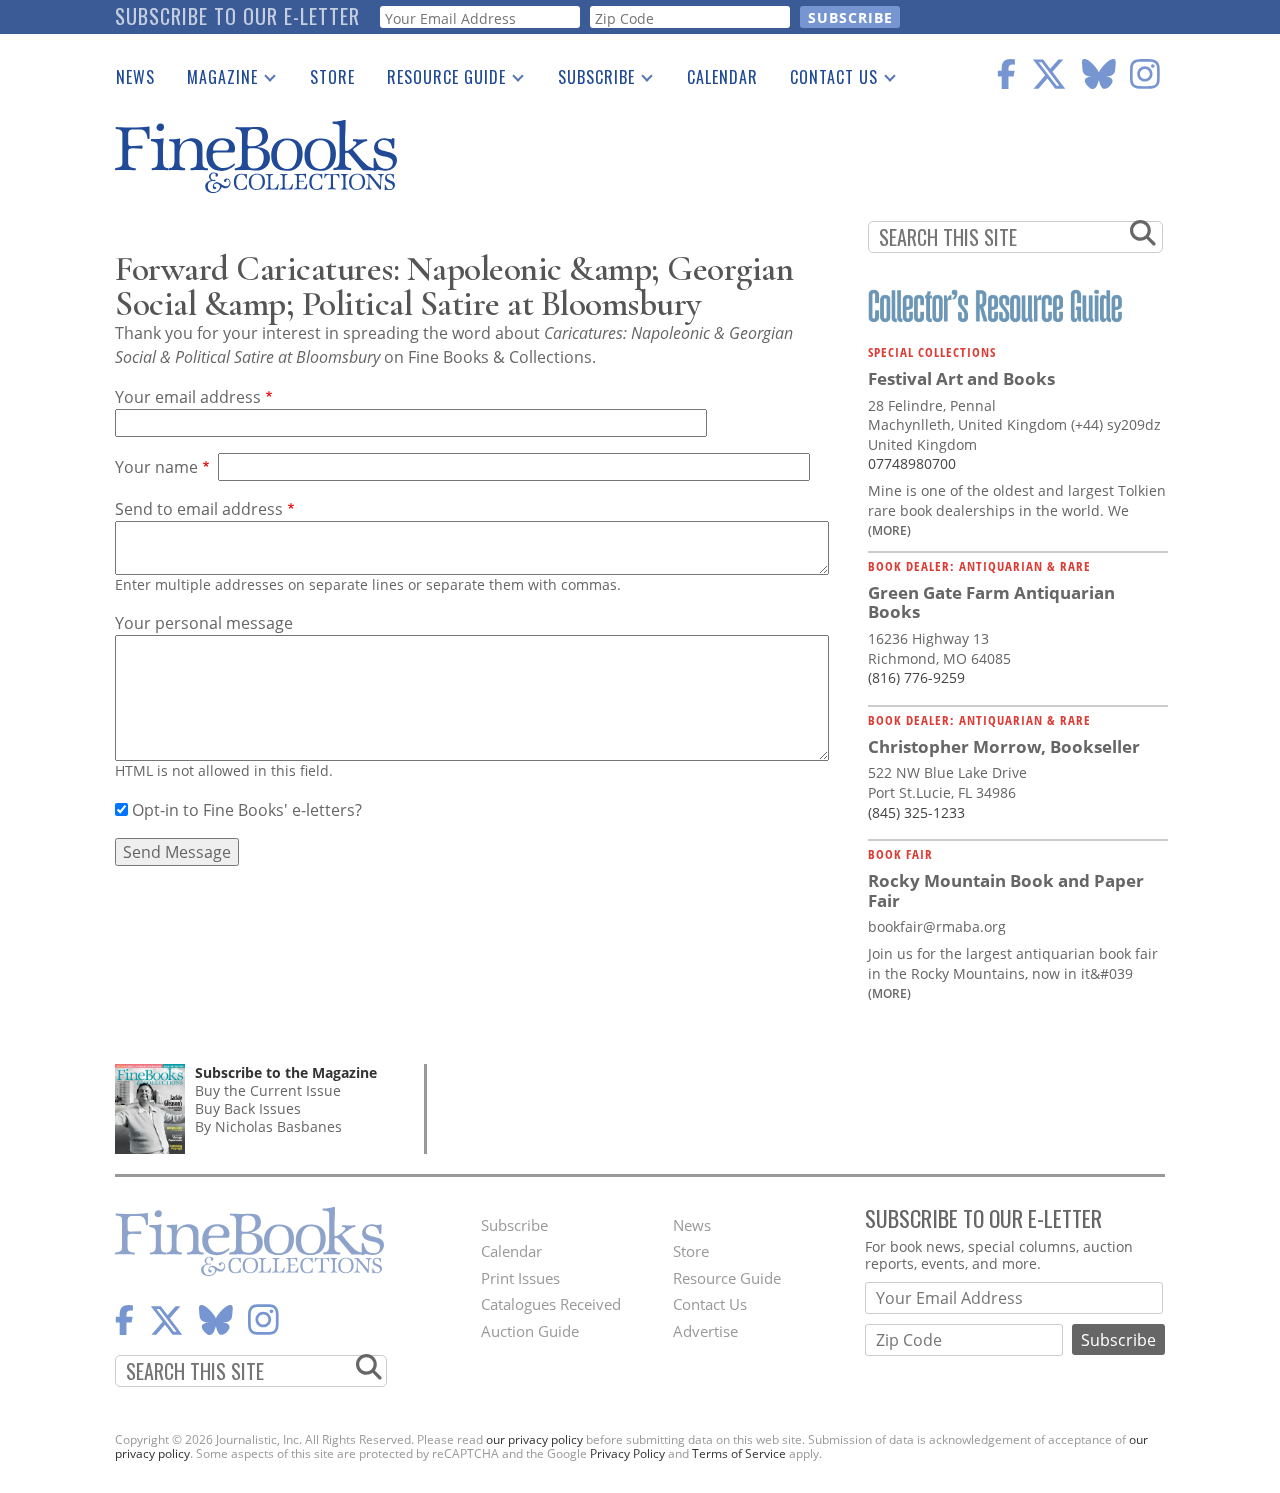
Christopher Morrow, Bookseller (1004, 746)
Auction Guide (530, 1331)
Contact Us (826, 81)
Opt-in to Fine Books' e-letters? (247, 810)
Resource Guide (438, 81)
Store (332, 77)
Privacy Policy (627, 1453)
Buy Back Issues (248, 1108)
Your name (156, 467)
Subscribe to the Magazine (286, 1072)
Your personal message (204, 623)
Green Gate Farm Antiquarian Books (991, 602)
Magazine (214, 81)
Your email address (188, 397)
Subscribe (588, 81)
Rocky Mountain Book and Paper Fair (1006, 890)
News (135, 77)
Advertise (705, 1331)
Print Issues (520, 1278)
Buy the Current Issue (268, 1090)
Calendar (722, 77)
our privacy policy (534, 1439)
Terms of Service (739, 1453)
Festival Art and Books (961, 378)
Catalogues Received (551, 1304)
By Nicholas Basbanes (268, 1126)
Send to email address (199, 509)
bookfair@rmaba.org (937, 926)
